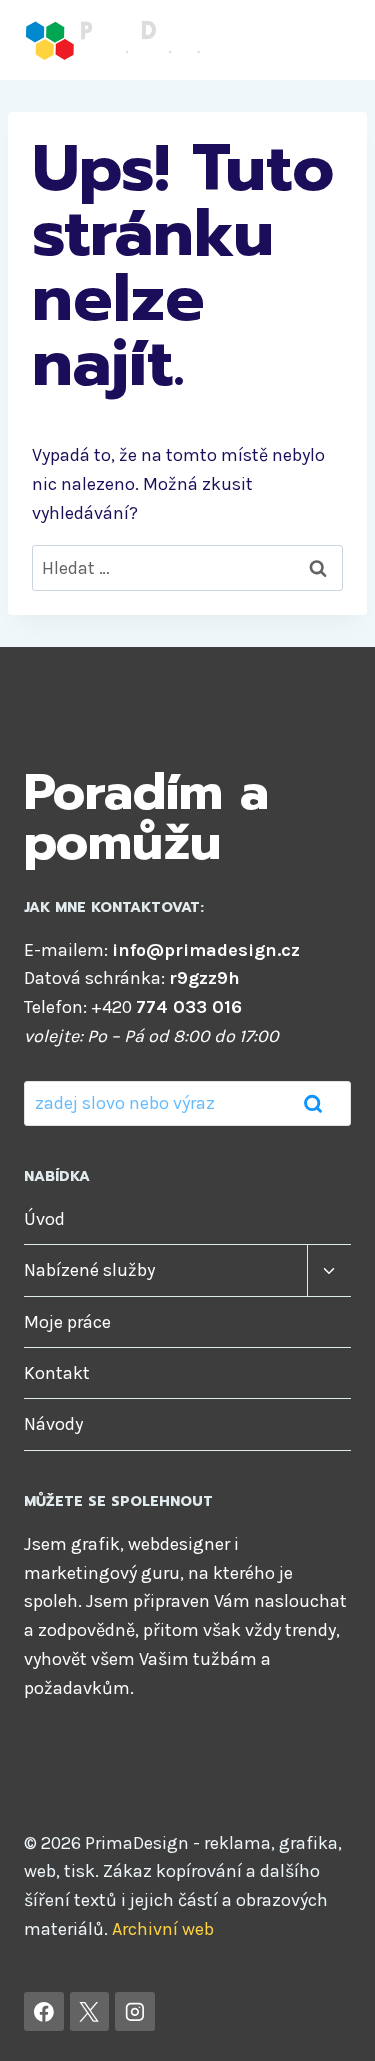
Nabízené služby (89, 1270)
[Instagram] (135, 2012)
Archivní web (163, 1929)
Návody (53, 1424)
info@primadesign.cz (206, 950)
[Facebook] (44, 2012)
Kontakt (57, 1373)
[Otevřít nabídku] (332, 39)
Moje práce (67, 1322)
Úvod (44, 1219)
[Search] (313, 1103)
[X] (90, 2012)
